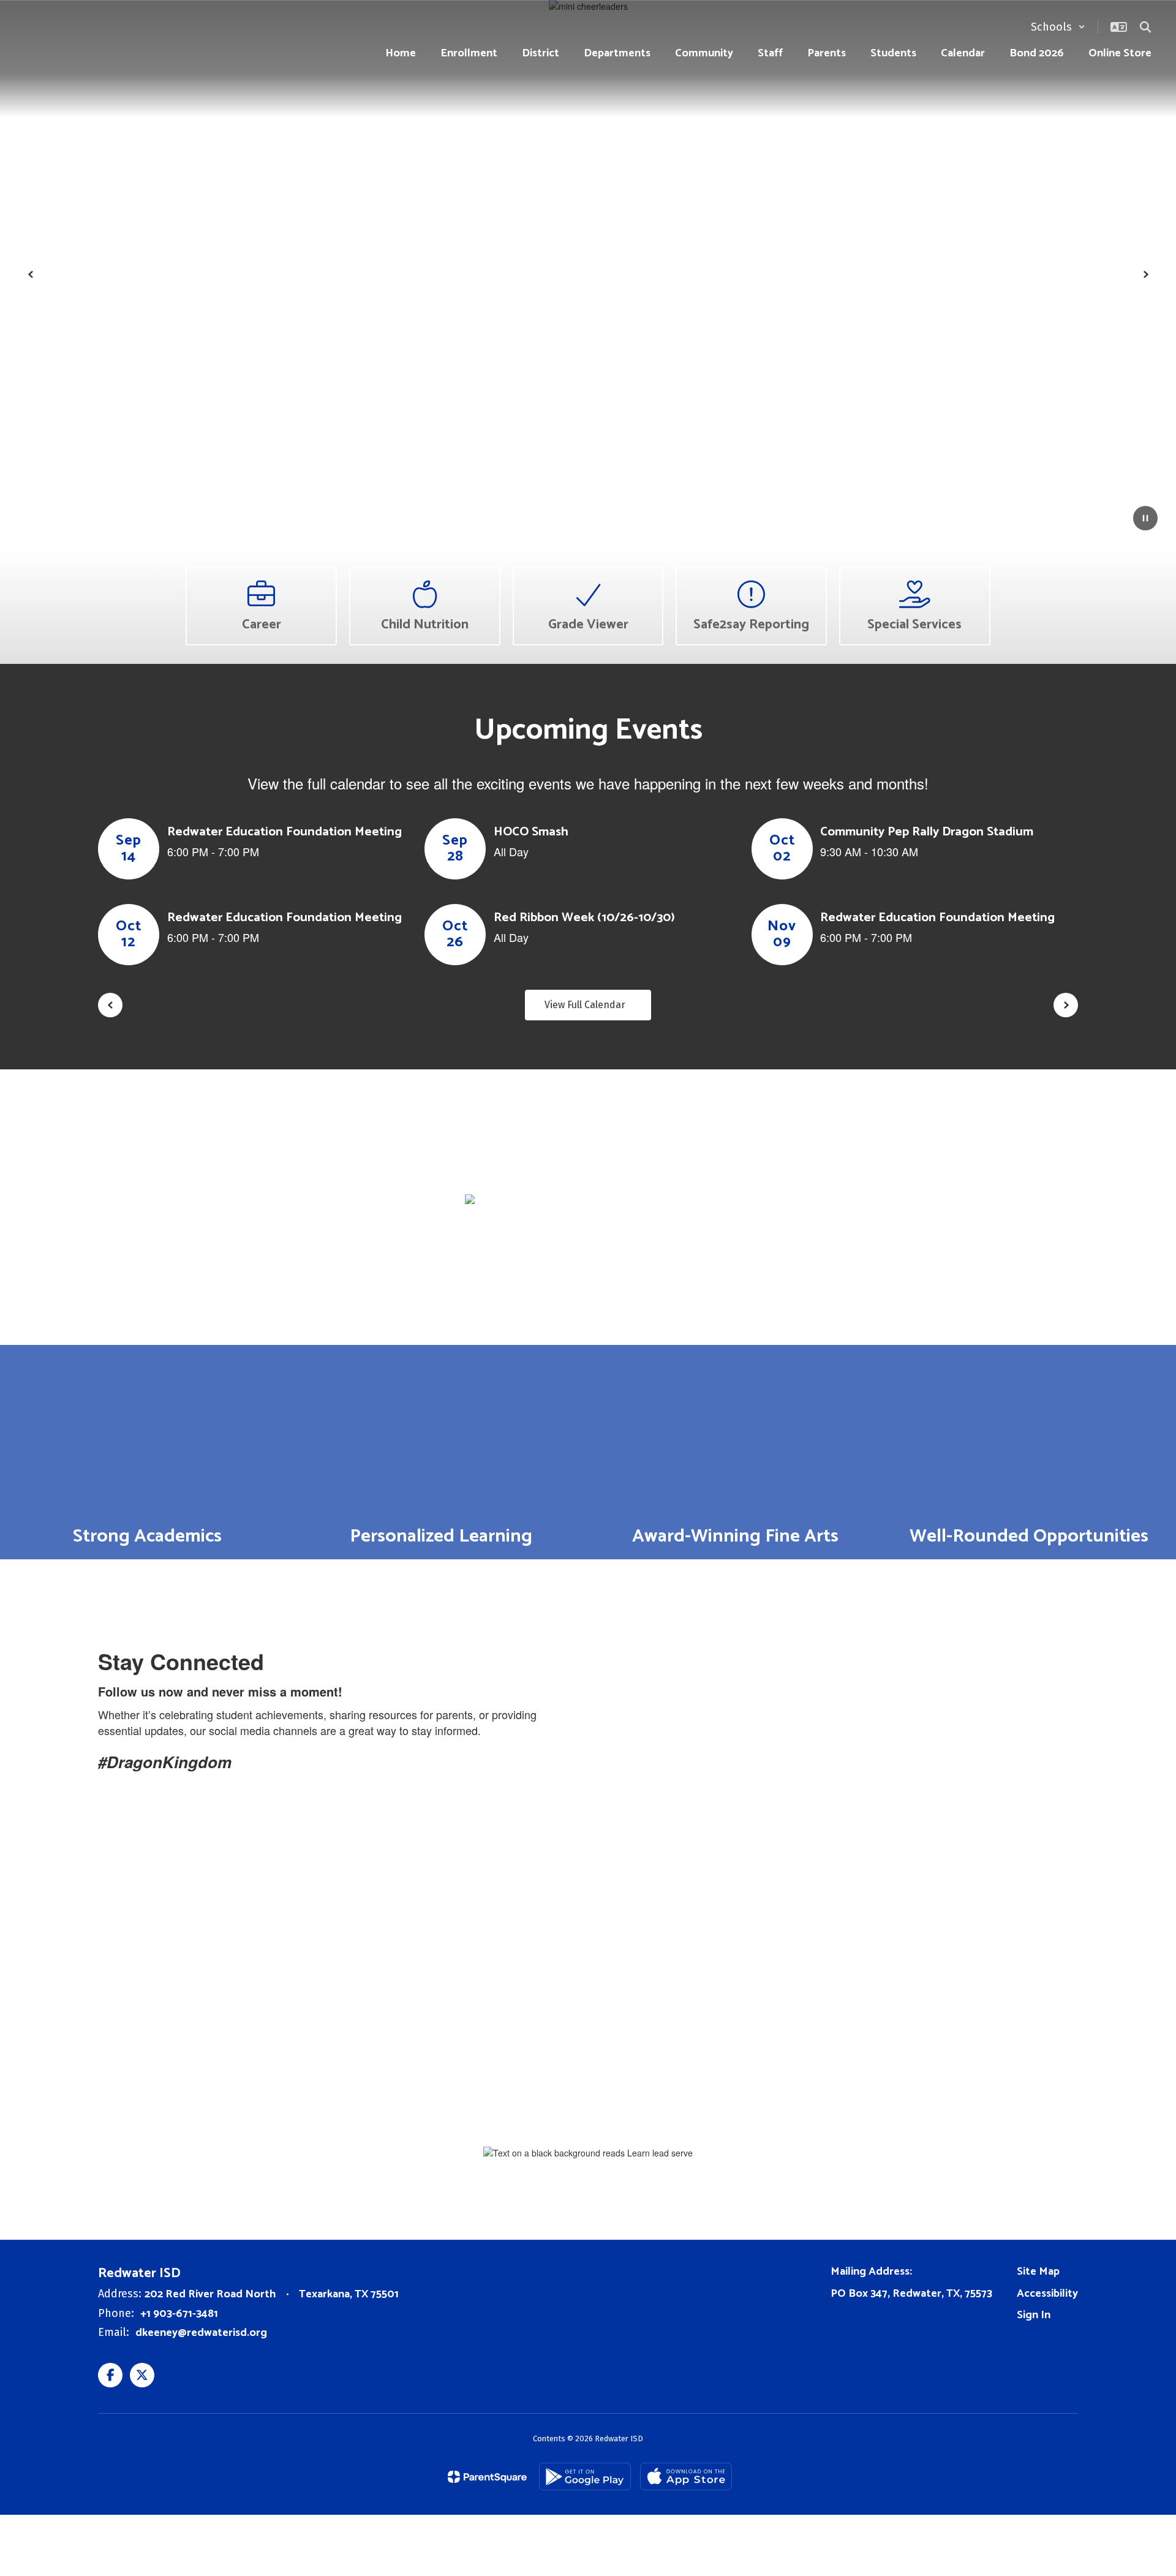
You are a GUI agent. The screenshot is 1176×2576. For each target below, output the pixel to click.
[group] (147, 1452)
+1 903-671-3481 (179, 2314)
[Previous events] (110, 1005)
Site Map (1038, 2272)
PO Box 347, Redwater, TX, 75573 (911, 2294)
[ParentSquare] (487, 2477)
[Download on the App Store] (686, 2476)
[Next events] (1066, 1005)
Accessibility (1047, 2294)
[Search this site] (1145, 27)
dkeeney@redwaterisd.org (201, 2333)
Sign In (1034, 2315)
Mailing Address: (871, 2272)
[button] (1058, 27)
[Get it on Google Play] (585, 2476)
